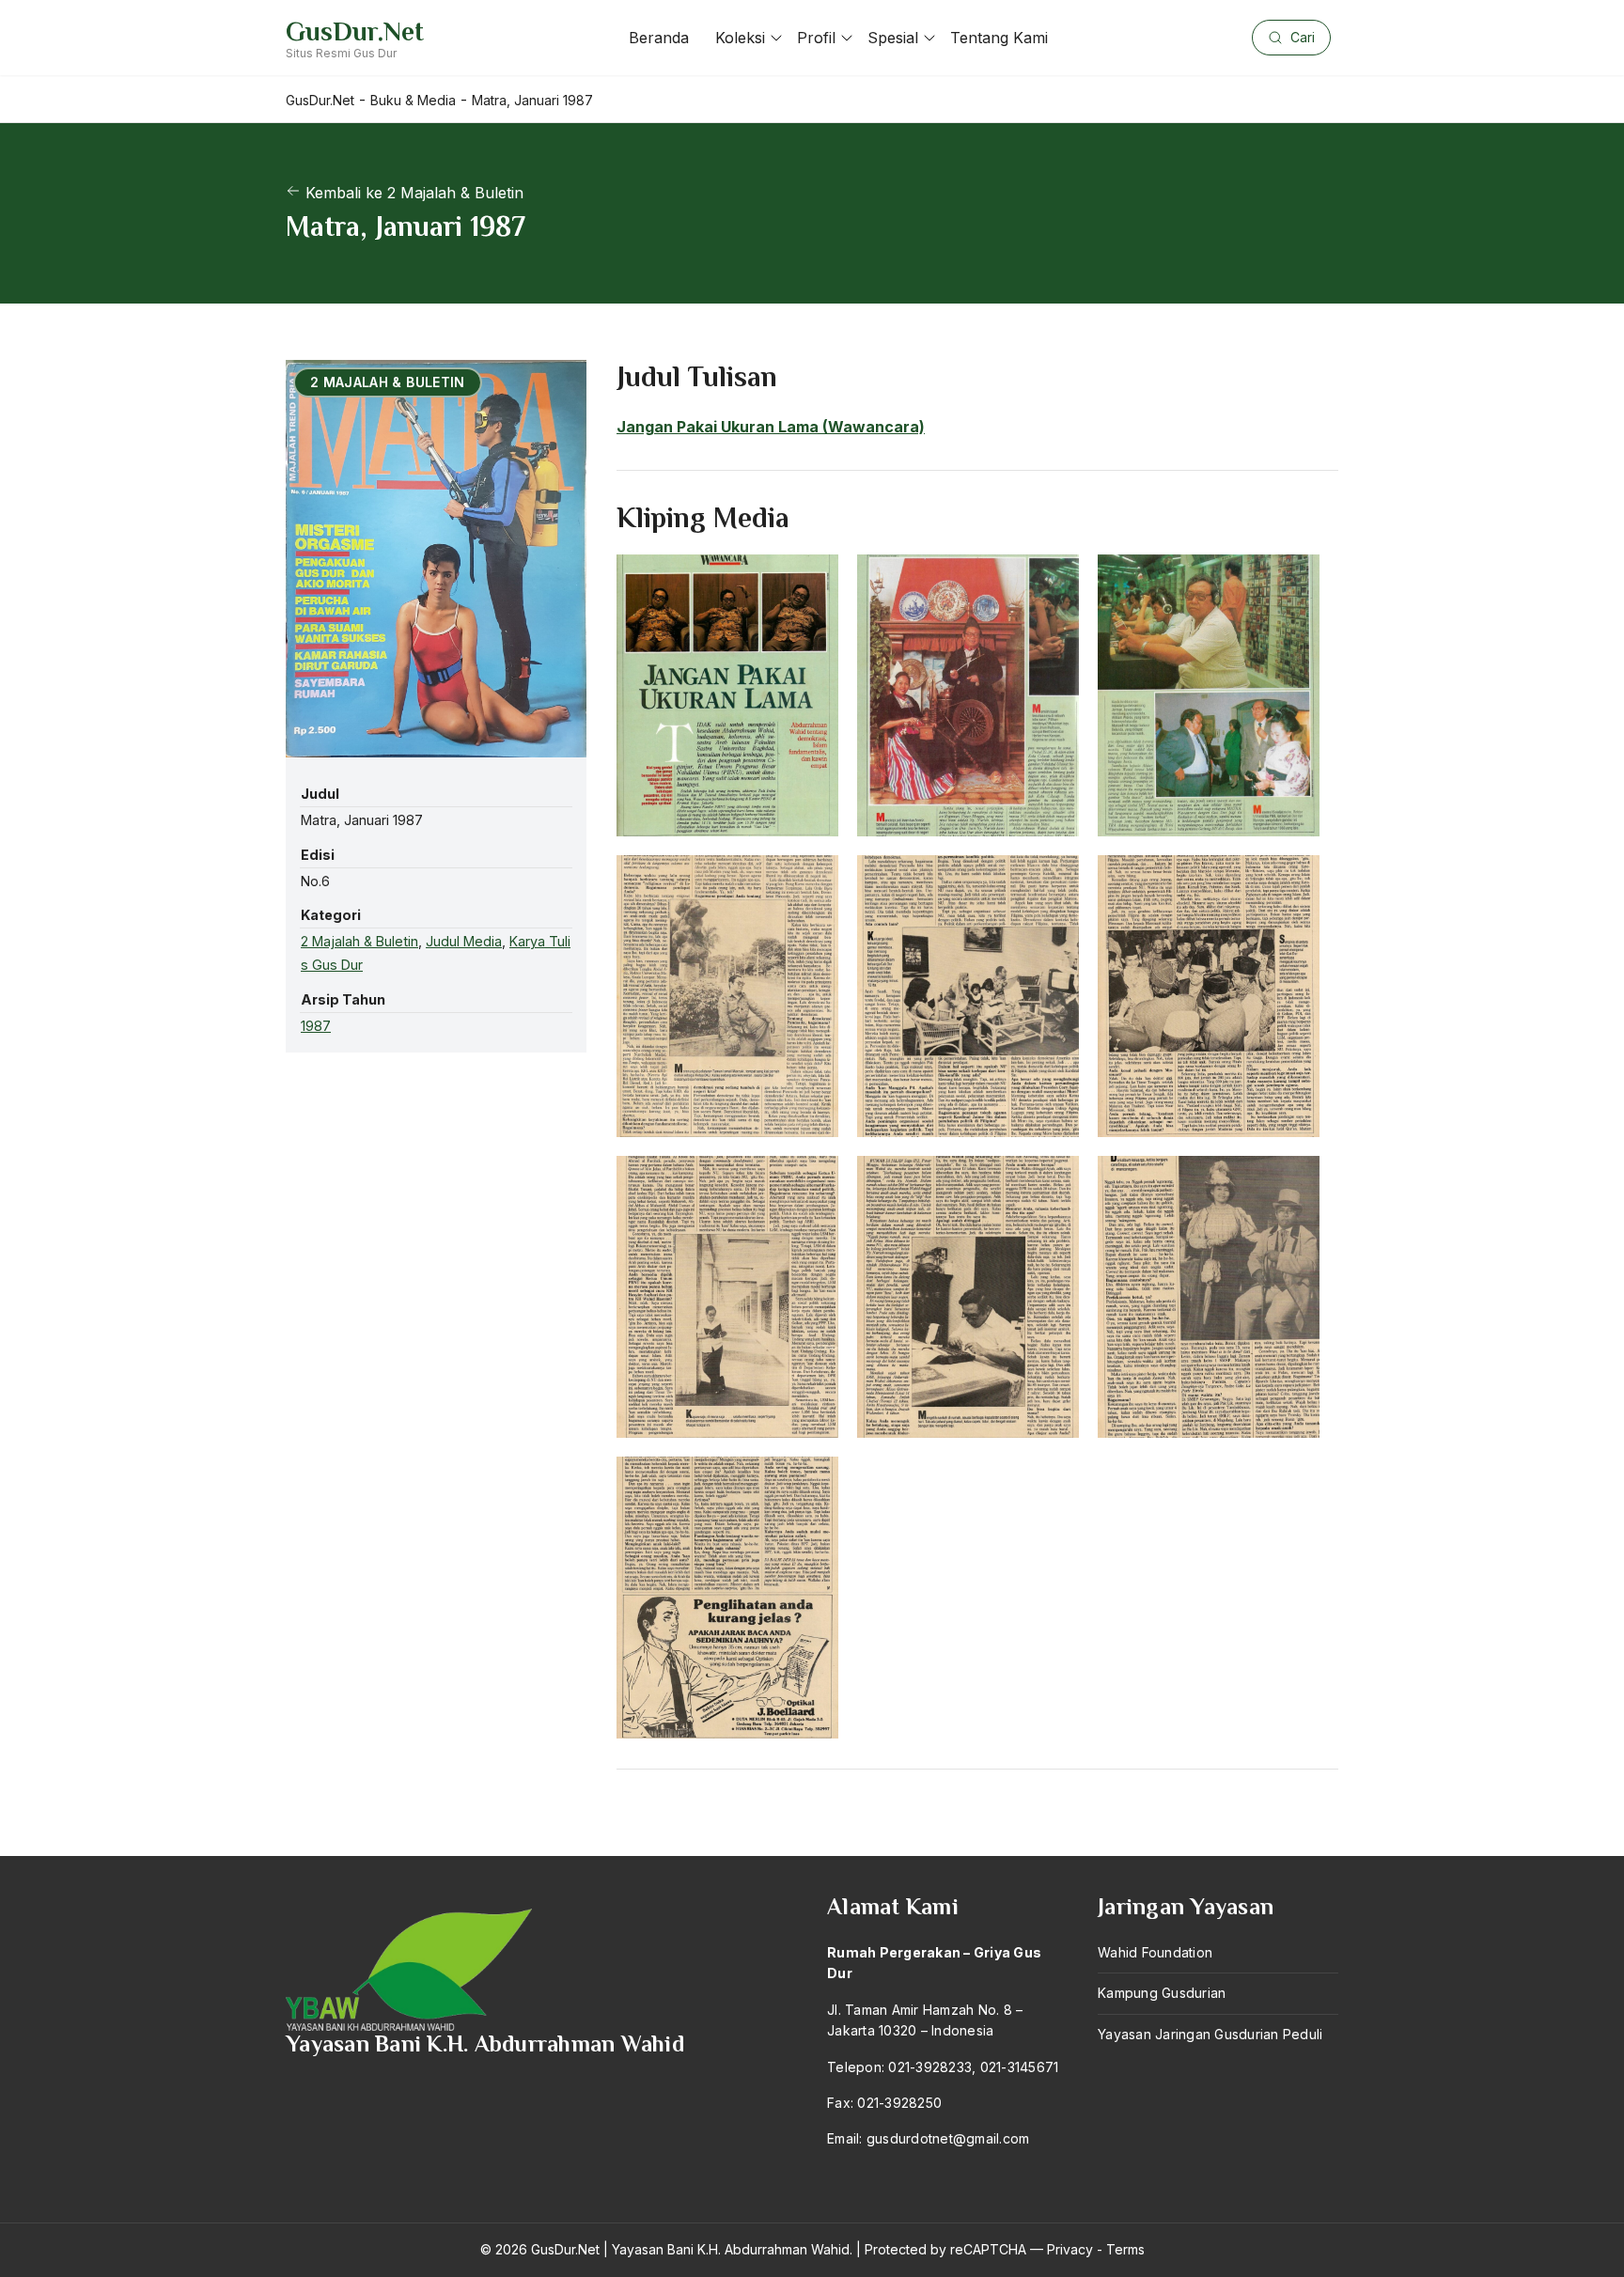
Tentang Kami (999, 38)
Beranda (659, 38)
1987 (316, 1026)
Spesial (893, 38)
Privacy (1070, 2249)
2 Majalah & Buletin (359, 942)
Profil (816, 38)
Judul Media (464, 942)
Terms (1125, 2249)
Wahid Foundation (1155, 1952)
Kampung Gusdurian (1162, 1993)
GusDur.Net (355, 31)
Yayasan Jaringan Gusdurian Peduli (1210, 2034)
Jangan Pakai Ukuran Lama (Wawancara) (771, 427)
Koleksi (740, 38)
